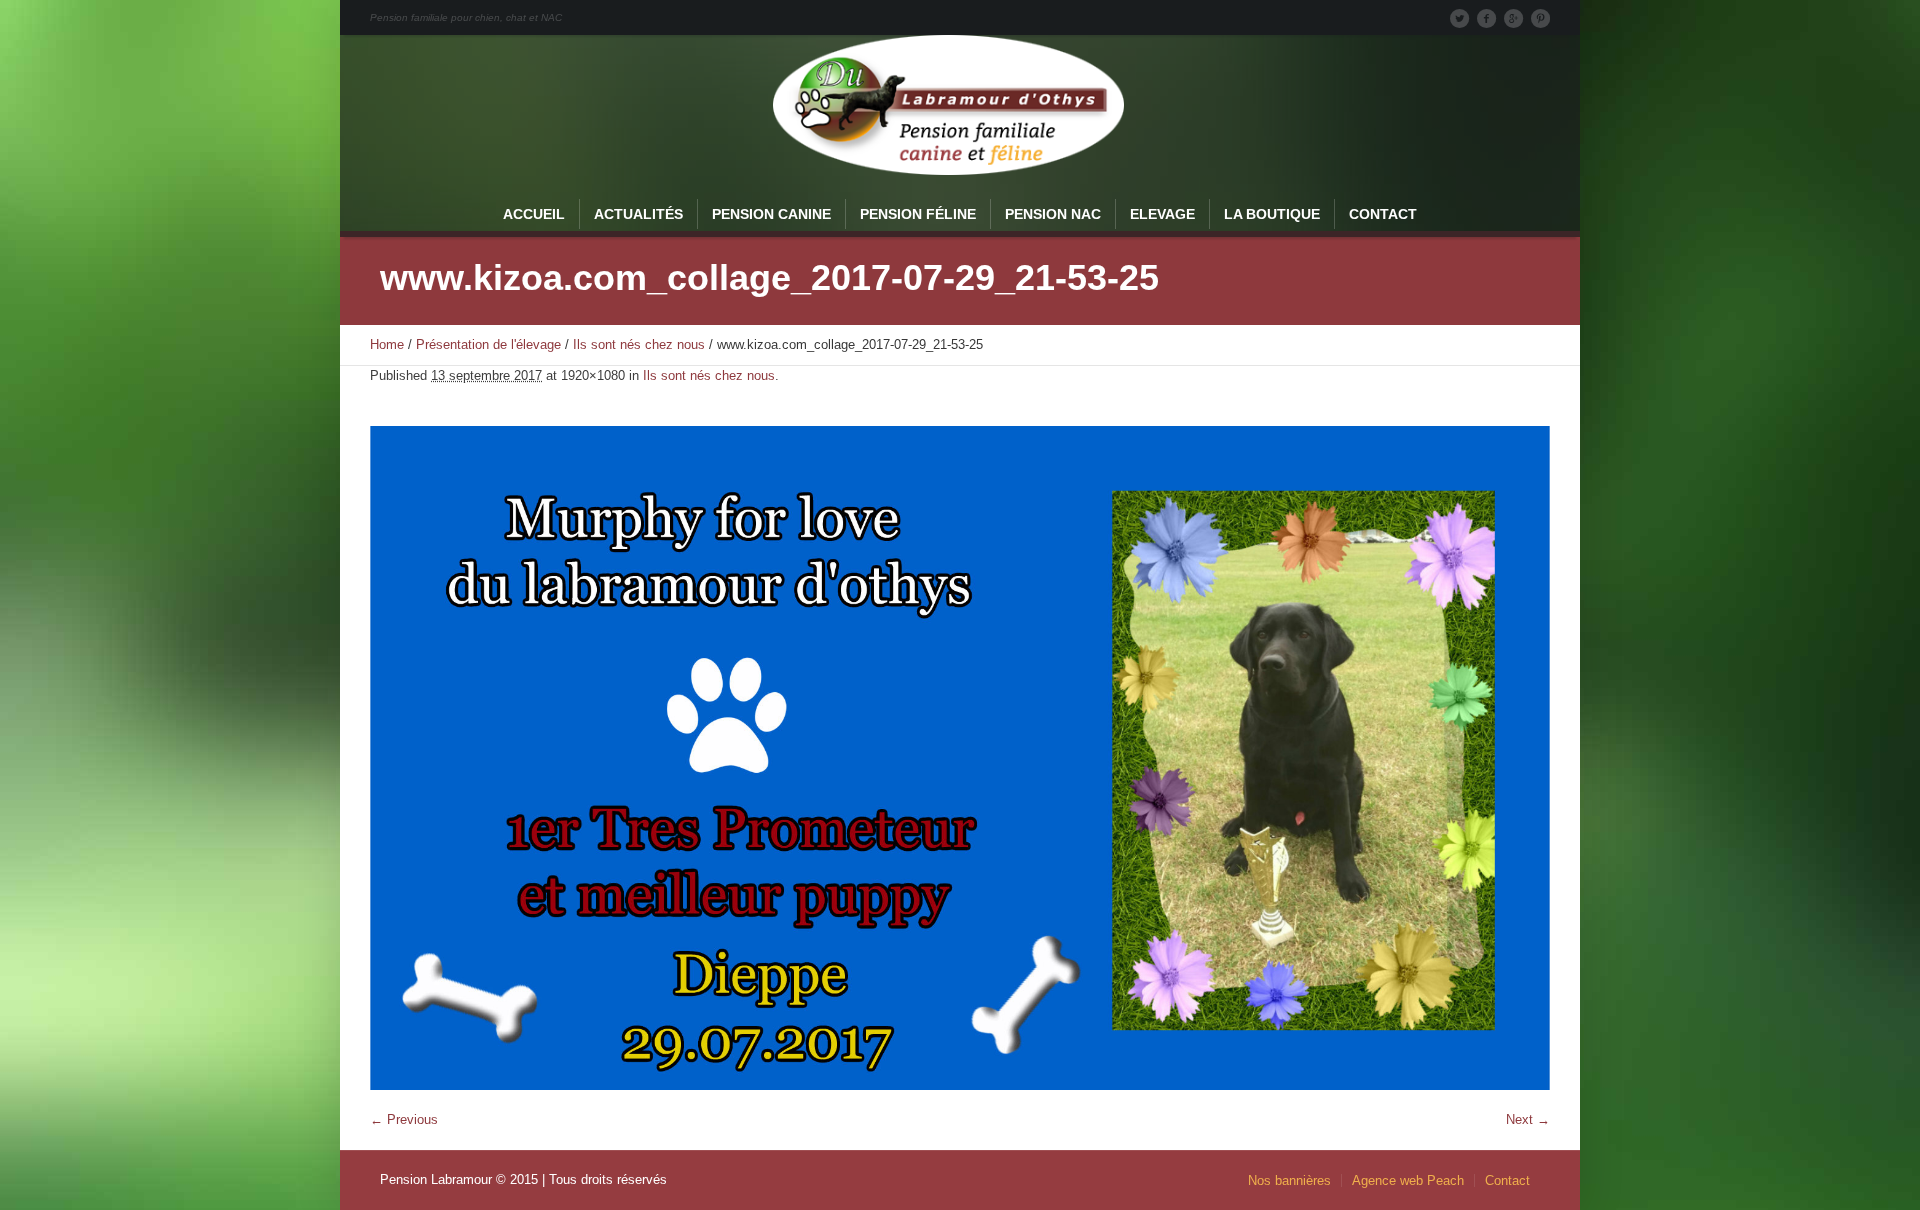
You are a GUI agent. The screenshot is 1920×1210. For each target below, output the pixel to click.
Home (387, 344)
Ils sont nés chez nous (639, 344)
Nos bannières (1289, 1180)
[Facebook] (1486, 18)
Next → (1528, 1119)
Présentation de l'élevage (488, 344)
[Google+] (1513, 18)
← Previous (404, 1119)
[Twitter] (1459, 18)
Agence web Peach (1408, 1180)
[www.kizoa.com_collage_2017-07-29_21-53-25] (960, 758)
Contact (1507, 1180)
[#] (1540, 18)
